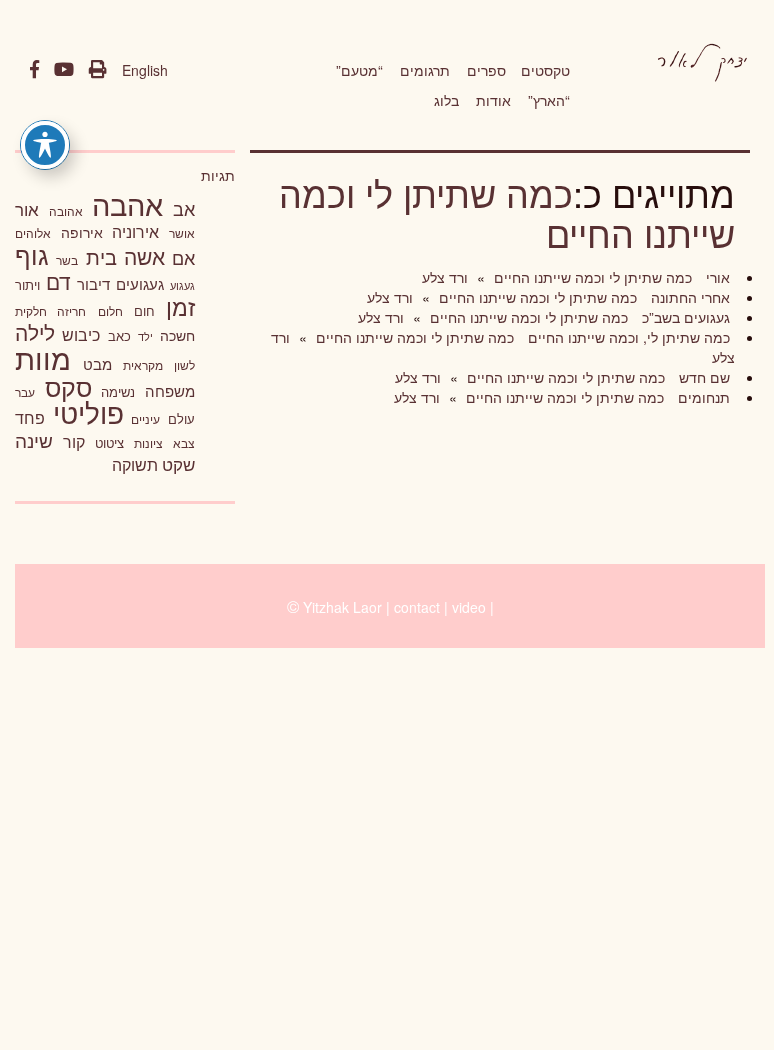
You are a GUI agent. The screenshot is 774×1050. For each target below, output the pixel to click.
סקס (68, 386)
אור (27, 208)
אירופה (82, 232)
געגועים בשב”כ (684, 317)
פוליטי (88, 412)
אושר (182, 233)
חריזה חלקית (50, 310)
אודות (493, 100)
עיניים (145, 419)
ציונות (148, 443)
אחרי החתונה (688, 297)
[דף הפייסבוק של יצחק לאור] (34, 70)
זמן (180, 306)
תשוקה (135, 464)
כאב (119, 335)
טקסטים (545, 70)
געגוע (182, 285)
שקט (178, 464)
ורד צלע (445, 277)
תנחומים (702, 397)
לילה (35, 332)
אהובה (66, 210)
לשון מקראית (159, 365)
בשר (67, 260)
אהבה (127, 203)
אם (183, 257)
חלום (110, 311)
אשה (144, 256)
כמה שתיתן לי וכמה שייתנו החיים (507, 212)
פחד (30, 417)
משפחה (170, 390)
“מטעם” (359, 70)
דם (58, 281)
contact (417, 607)
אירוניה (135, 231)
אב (184, 208)
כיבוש (81, 334)
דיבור (93, 283)
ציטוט (109, 442)
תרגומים (425, 70)
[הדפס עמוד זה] (98, 70)
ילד (145, 336)
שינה (34, 440)
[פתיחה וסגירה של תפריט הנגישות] (45, 145)
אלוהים (33, 233)
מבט (97, 363)
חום (144, 310)
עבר (25, 391)
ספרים (486, 70)
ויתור (27, 284)
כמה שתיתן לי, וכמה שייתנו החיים (627, 337)
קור (74, 441)
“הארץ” (549, 100)
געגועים (140, 283)
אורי (716, 277)
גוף (32, 254)
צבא (184, 443)
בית (101, 256)
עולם (181, 418)
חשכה (177, 335)
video (469, 607)
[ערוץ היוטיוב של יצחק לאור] (64, 70)
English (145, 70)
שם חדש (702, 377)
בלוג (446, 100)
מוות (43, 357)
